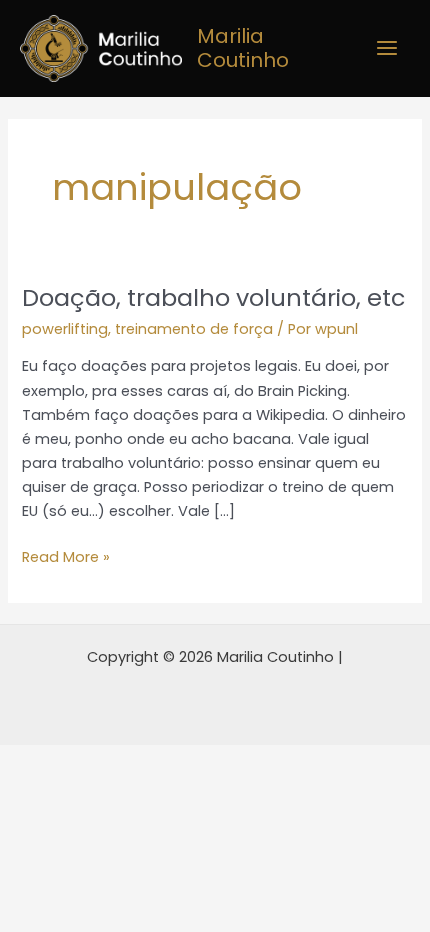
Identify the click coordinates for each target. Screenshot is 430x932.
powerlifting (65, 329)
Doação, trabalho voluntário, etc (213, 297)
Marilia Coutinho (243, 48)
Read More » (66, 556)
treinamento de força (194, 329)
